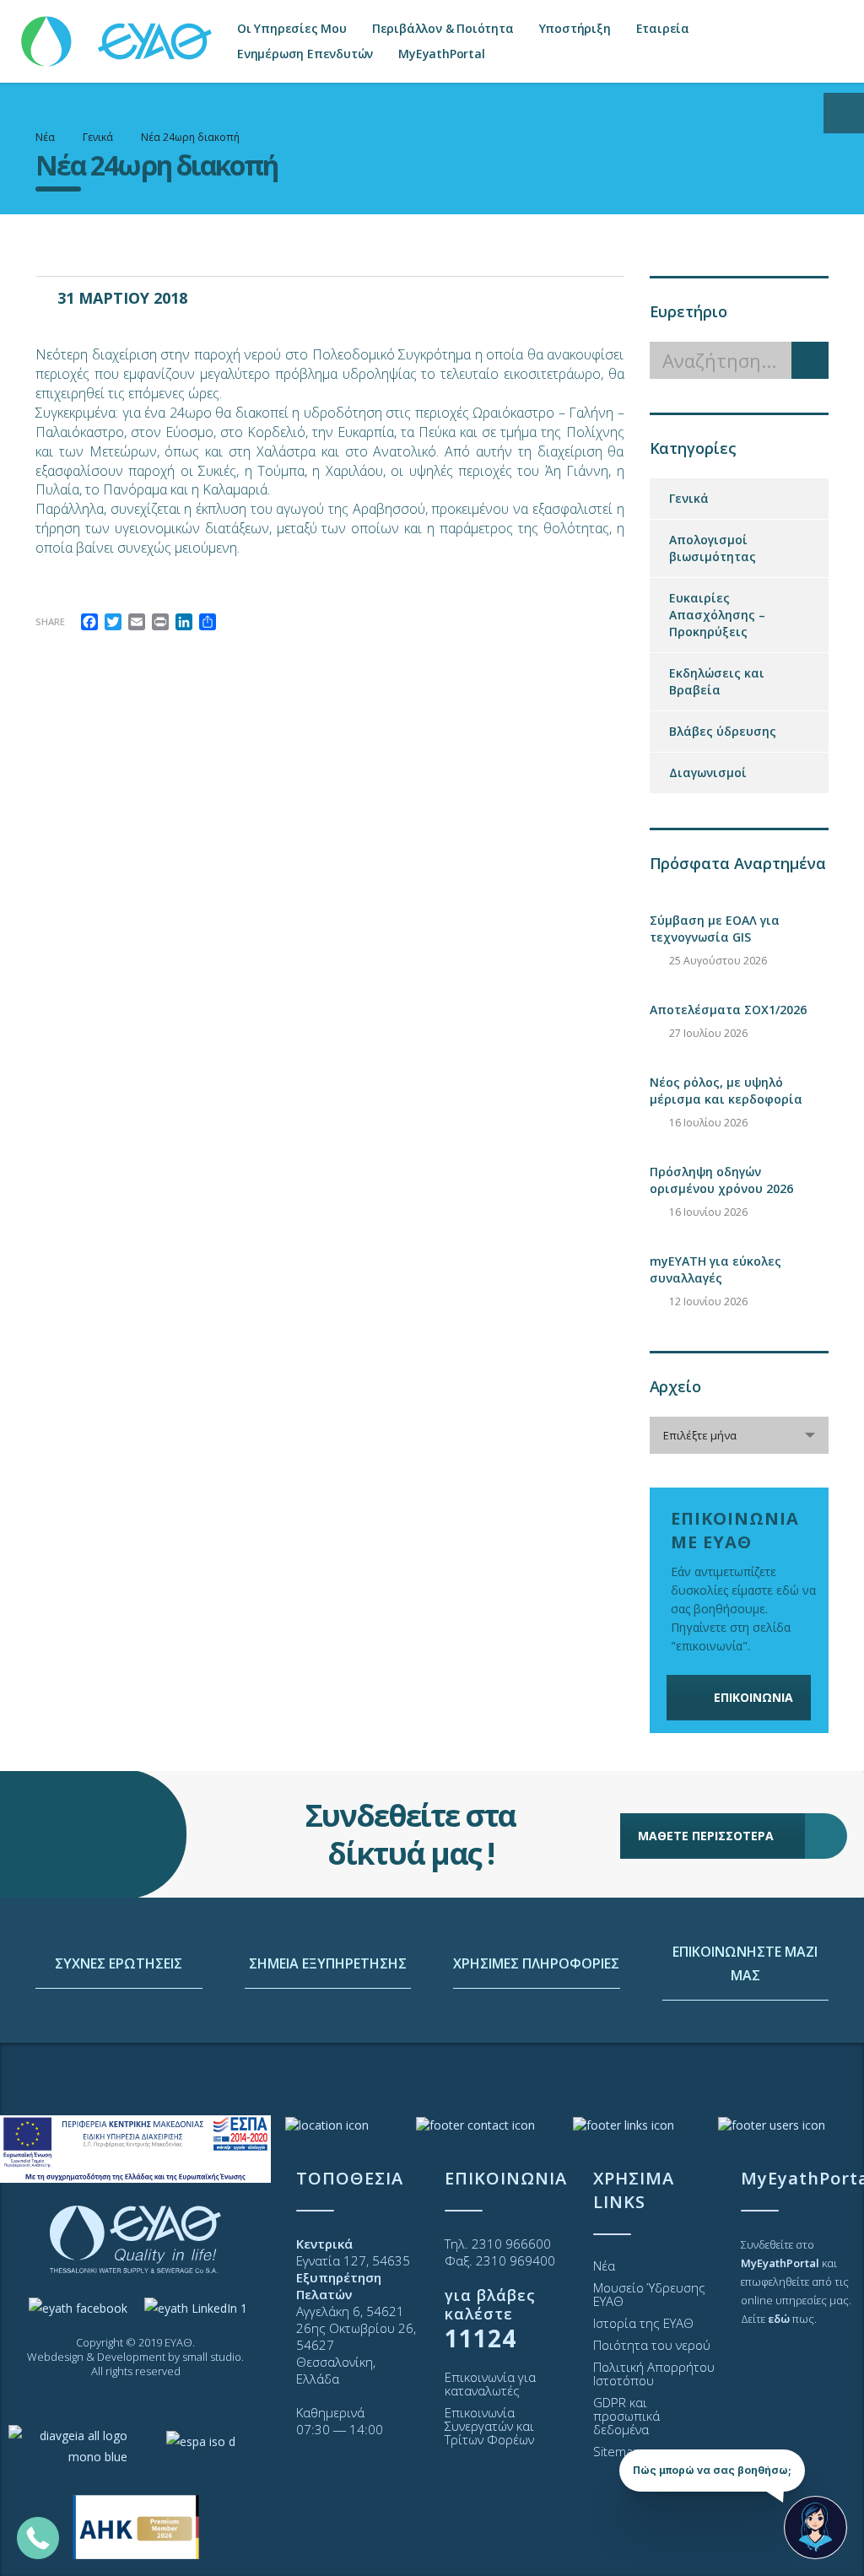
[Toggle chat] (815, 2527)
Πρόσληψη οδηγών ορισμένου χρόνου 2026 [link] (721, 1180)
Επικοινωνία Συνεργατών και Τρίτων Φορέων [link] (489, 2426)
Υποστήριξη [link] (575, 28)
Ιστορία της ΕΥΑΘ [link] (643, 2323)
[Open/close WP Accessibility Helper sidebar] (844, 113)
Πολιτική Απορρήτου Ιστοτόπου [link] (654, 2373)
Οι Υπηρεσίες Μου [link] (292, 28)
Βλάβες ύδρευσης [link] (723, 731)
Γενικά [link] (689, 498)
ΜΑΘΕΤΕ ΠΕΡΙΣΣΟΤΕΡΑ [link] (706, 1836)
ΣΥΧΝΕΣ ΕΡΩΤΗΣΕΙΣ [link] (119, 1963)
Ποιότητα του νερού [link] (652, 2345)
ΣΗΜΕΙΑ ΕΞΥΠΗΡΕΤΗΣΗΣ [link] (328, 1963)
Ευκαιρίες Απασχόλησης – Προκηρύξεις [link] (717, 615)
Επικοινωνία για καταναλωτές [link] (490, 2384)
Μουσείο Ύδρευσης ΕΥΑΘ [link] (649, 2294)
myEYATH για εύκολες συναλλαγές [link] (715, 1269)
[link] (118, 33)
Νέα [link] (604, 2265)
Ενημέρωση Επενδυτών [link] (305, 54)
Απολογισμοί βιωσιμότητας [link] (713, 548)
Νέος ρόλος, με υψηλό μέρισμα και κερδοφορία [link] (726, 1091)
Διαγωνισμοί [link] (708, 772)
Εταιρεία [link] (663, 28)
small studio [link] (212, 2357)
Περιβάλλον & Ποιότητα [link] (443, 28)
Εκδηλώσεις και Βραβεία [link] (717, 681)
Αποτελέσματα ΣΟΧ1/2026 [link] (728, 1010)
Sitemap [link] (617, 2451)
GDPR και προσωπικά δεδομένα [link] (626, 2416)
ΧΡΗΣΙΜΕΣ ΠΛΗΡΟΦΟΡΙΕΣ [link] (536, 1963)
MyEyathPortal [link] (441, 54)
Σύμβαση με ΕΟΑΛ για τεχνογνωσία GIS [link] (715, 929)
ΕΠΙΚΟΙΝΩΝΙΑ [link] (753, 1697)
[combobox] (740, 1435)
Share (50, 621)
